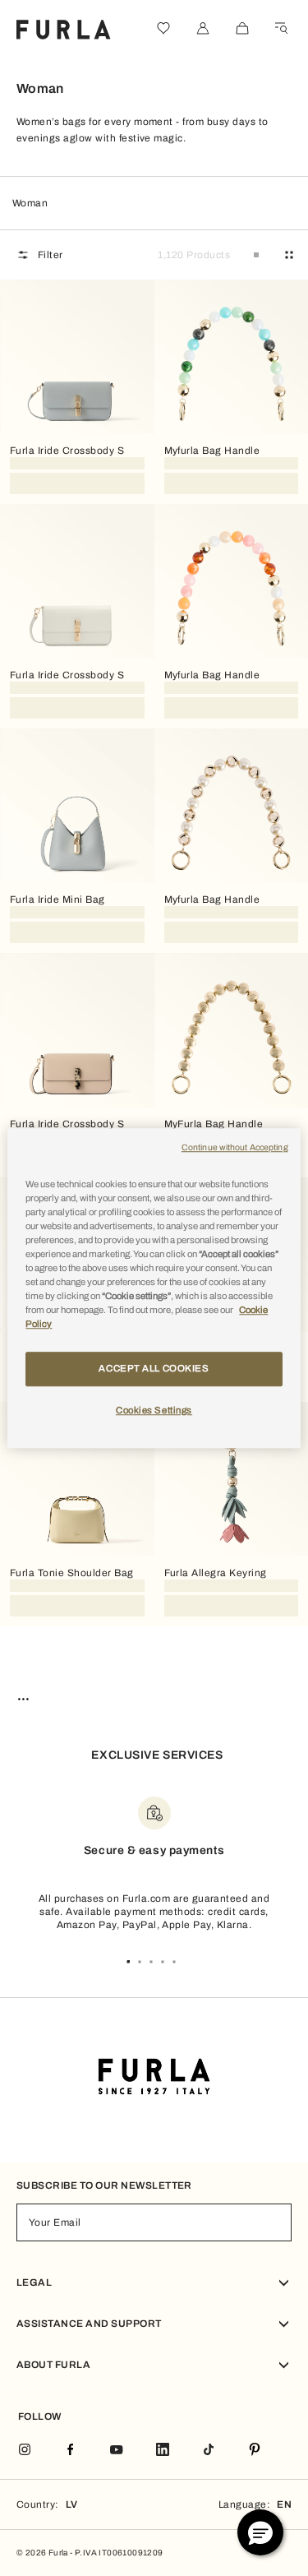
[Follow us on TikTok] (209, 2451)
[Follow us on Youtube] (117, 2451)
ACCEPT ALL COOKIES (154, 1368)
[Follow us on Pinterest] (255, 2451)
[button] (260, 2532)
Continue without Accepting (235, 1147)
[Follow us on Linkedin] (163, 2451)
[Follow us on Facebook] (71, 2451)
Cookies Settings (154, 1410)
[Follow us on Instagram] (25, 2451)
